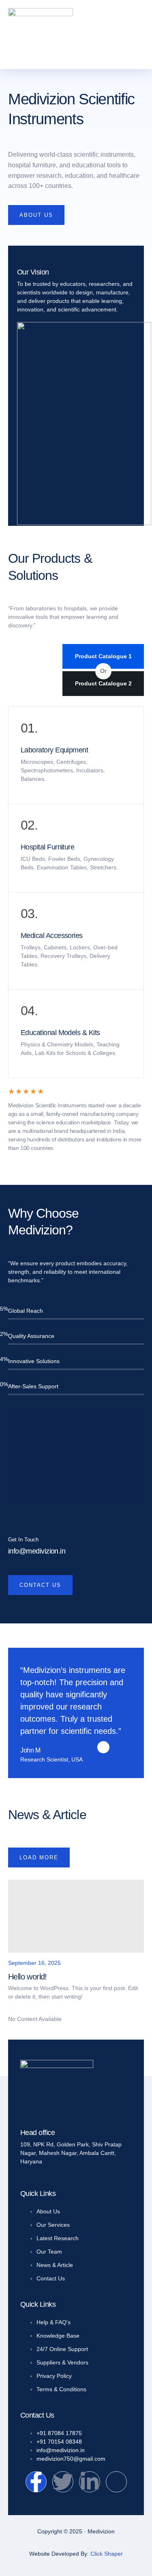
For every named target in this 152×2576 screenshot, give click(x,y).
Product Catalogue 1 (103, 656)
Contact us (40, 1585)
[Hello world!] (76, 1916)
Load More (39, 1857)
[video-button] (76, 1456)
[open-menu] (142, 30)
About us (36, 215)
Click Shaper (107, 2554)
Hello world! (28, 1977)
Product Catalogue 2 (103, 683)
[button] (29, 728)
